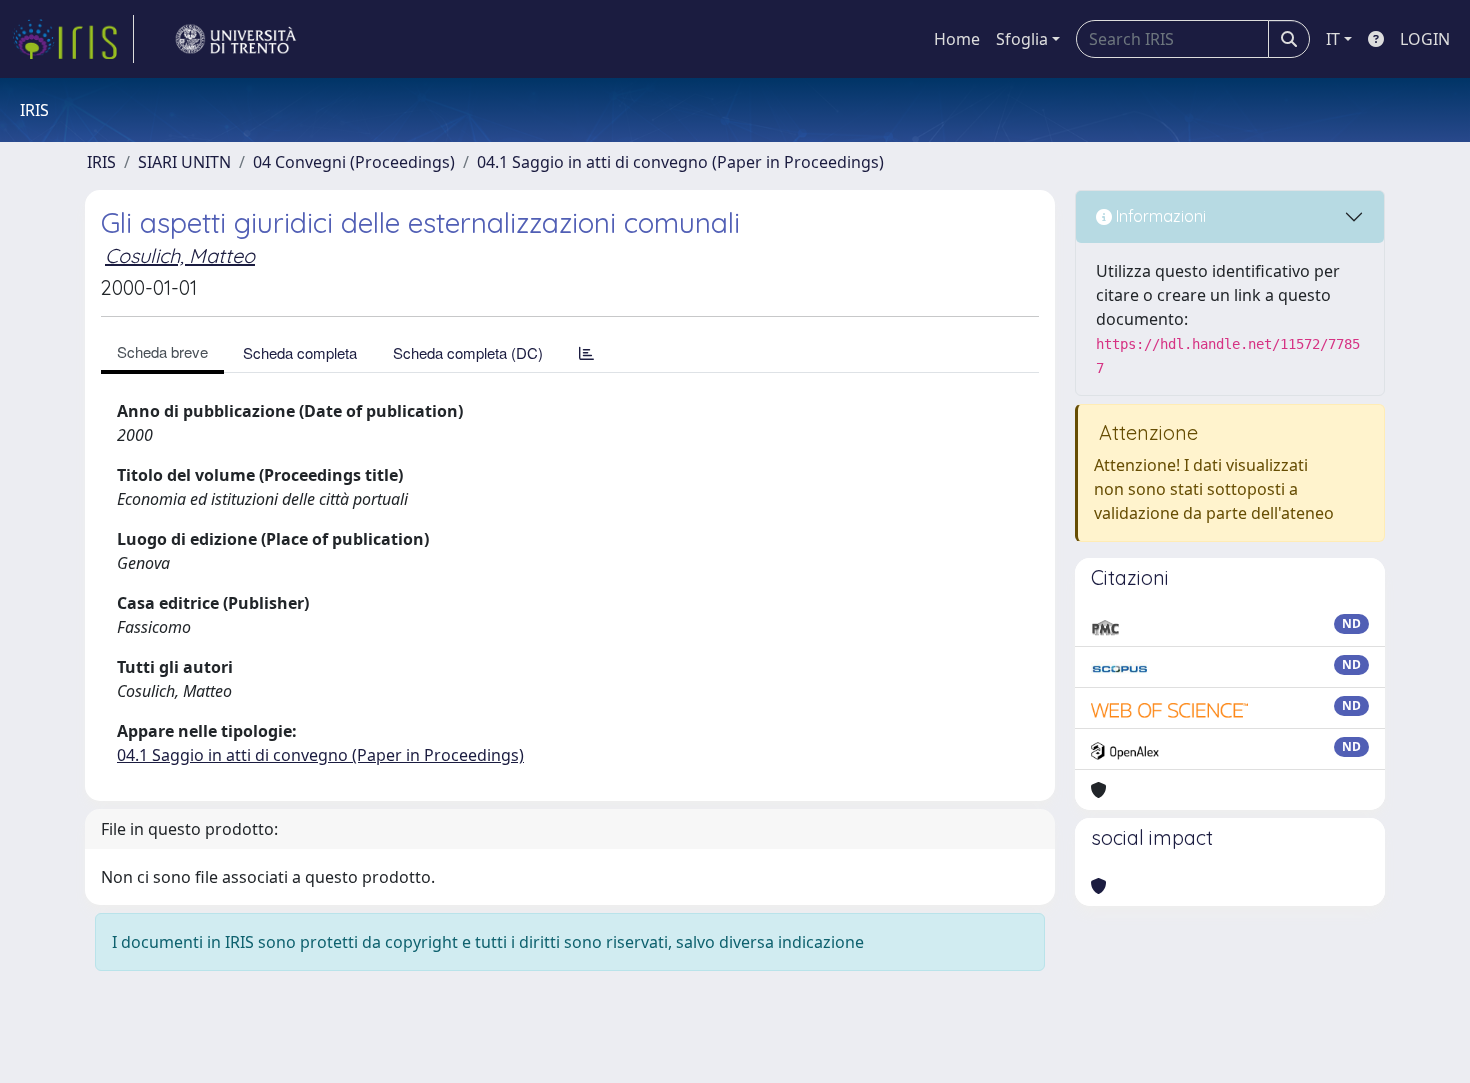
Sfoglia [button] (1022, 39)
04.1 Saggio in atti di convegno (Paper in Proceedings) (680, 162)
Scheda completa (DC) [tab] (468, 352)
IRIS (101, 162)
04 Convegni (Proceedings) (354, 162)
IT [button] (1333, 39)
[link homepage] (73, 39)
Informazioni (1159, 216)
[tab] (586, 352)
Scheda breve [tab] (162, 351)
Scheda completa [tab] (300, 352)
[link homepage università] (236, 39)
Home (957, 39)
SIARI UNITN (184, 162)
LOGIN (1425, 39)
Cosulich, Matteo (180, 255)
